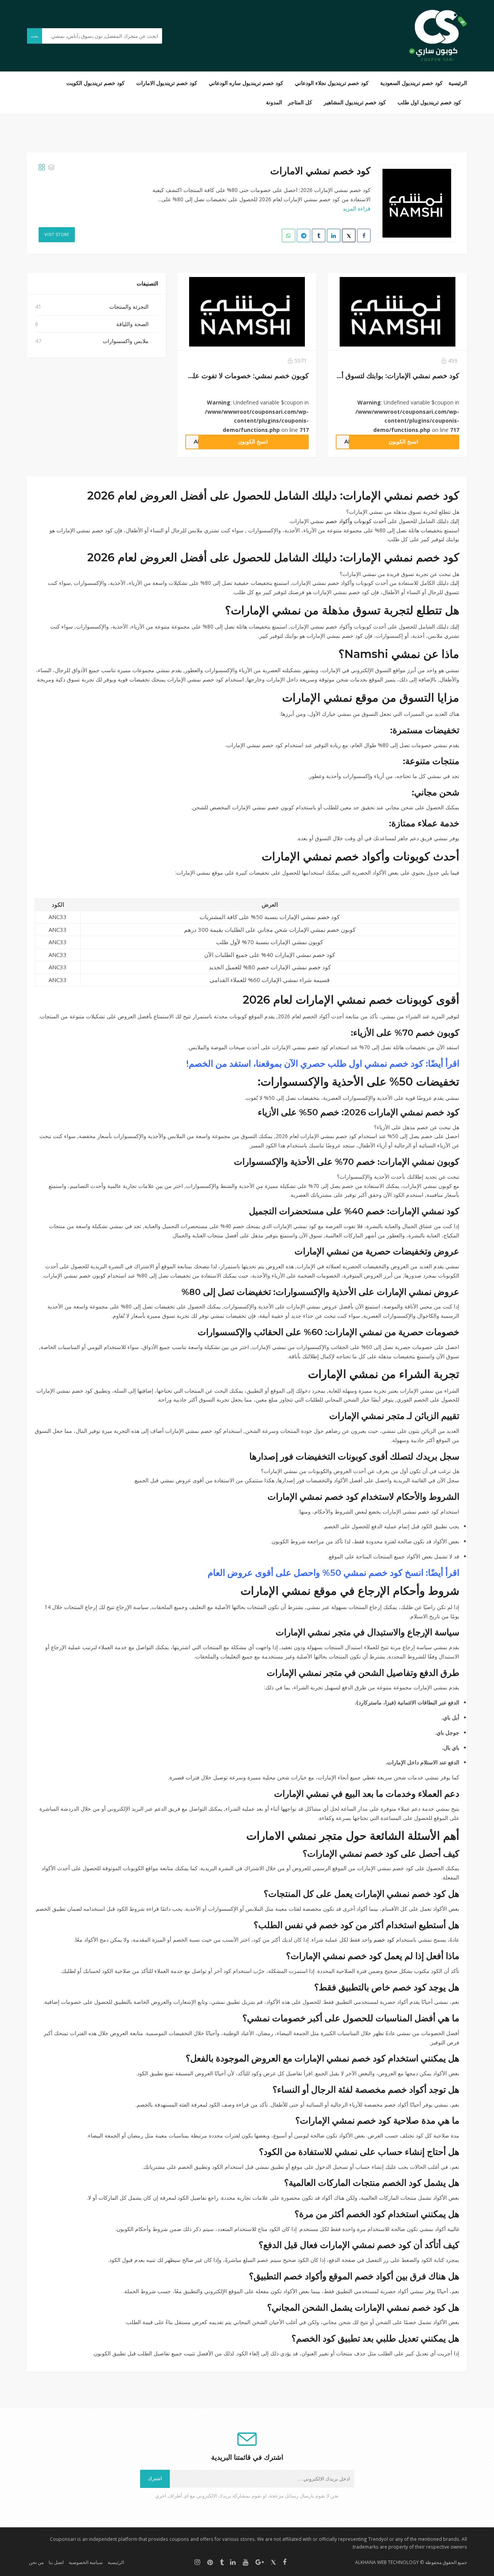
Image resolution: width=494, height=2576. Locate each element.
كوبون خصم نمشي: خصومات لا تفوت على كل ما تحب (231, 376)
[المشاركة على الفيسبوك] (364, 235)
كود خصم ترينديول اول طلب (429, 102)
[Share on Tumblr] (319, 235)
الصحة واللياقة (132, 324)
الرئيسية (458, 83)
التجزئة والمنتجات (129, 307)
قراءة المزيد (357, 208)
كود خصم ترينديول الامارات (167, 83)
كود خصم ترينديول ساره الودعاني (246, 83)
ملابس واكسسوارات (126, 341)
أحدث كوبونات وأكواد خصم (356, 521)
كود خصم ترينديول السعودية (411, 83)
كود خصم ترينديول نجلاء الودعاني (332, 83)
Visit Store (57, 234)
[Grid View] (42, 167)
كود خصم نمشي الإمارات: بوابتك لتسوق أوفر (395, 376)
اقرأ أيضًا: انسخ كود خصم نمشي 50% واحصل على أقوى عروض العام (333, 1573)
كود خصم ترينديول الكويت (96, 83)
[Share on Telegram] (304, 235)
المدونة (274, 102)
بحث (35, 36)
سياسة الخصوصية (86, 2562)
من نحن (36, 2562)
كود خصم (384, 1940)
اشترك (155, 2478)
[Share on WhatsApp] (288, 235)
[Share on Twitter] (349, 235)
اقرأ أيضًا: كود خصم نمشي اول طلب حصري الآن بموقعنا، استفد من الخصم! (323, 1064)
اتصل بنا (56, 2562)
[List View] (51, 167)
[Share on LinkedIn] (334, 235)
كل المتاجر (300, 102)
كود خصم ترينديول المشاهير (355, 102)
